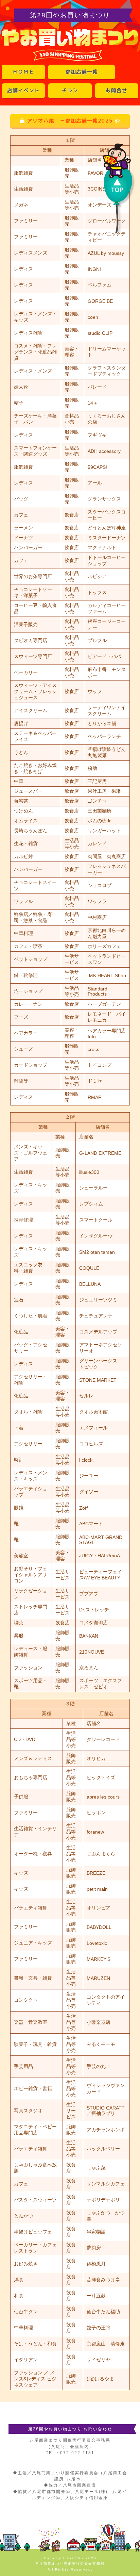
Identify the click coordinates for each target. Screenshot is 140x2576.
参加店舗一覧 (82, 72)
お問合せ (117, 91)
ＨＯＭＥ (23, 72)
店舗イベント (23, 91)
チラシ (70, 91)
